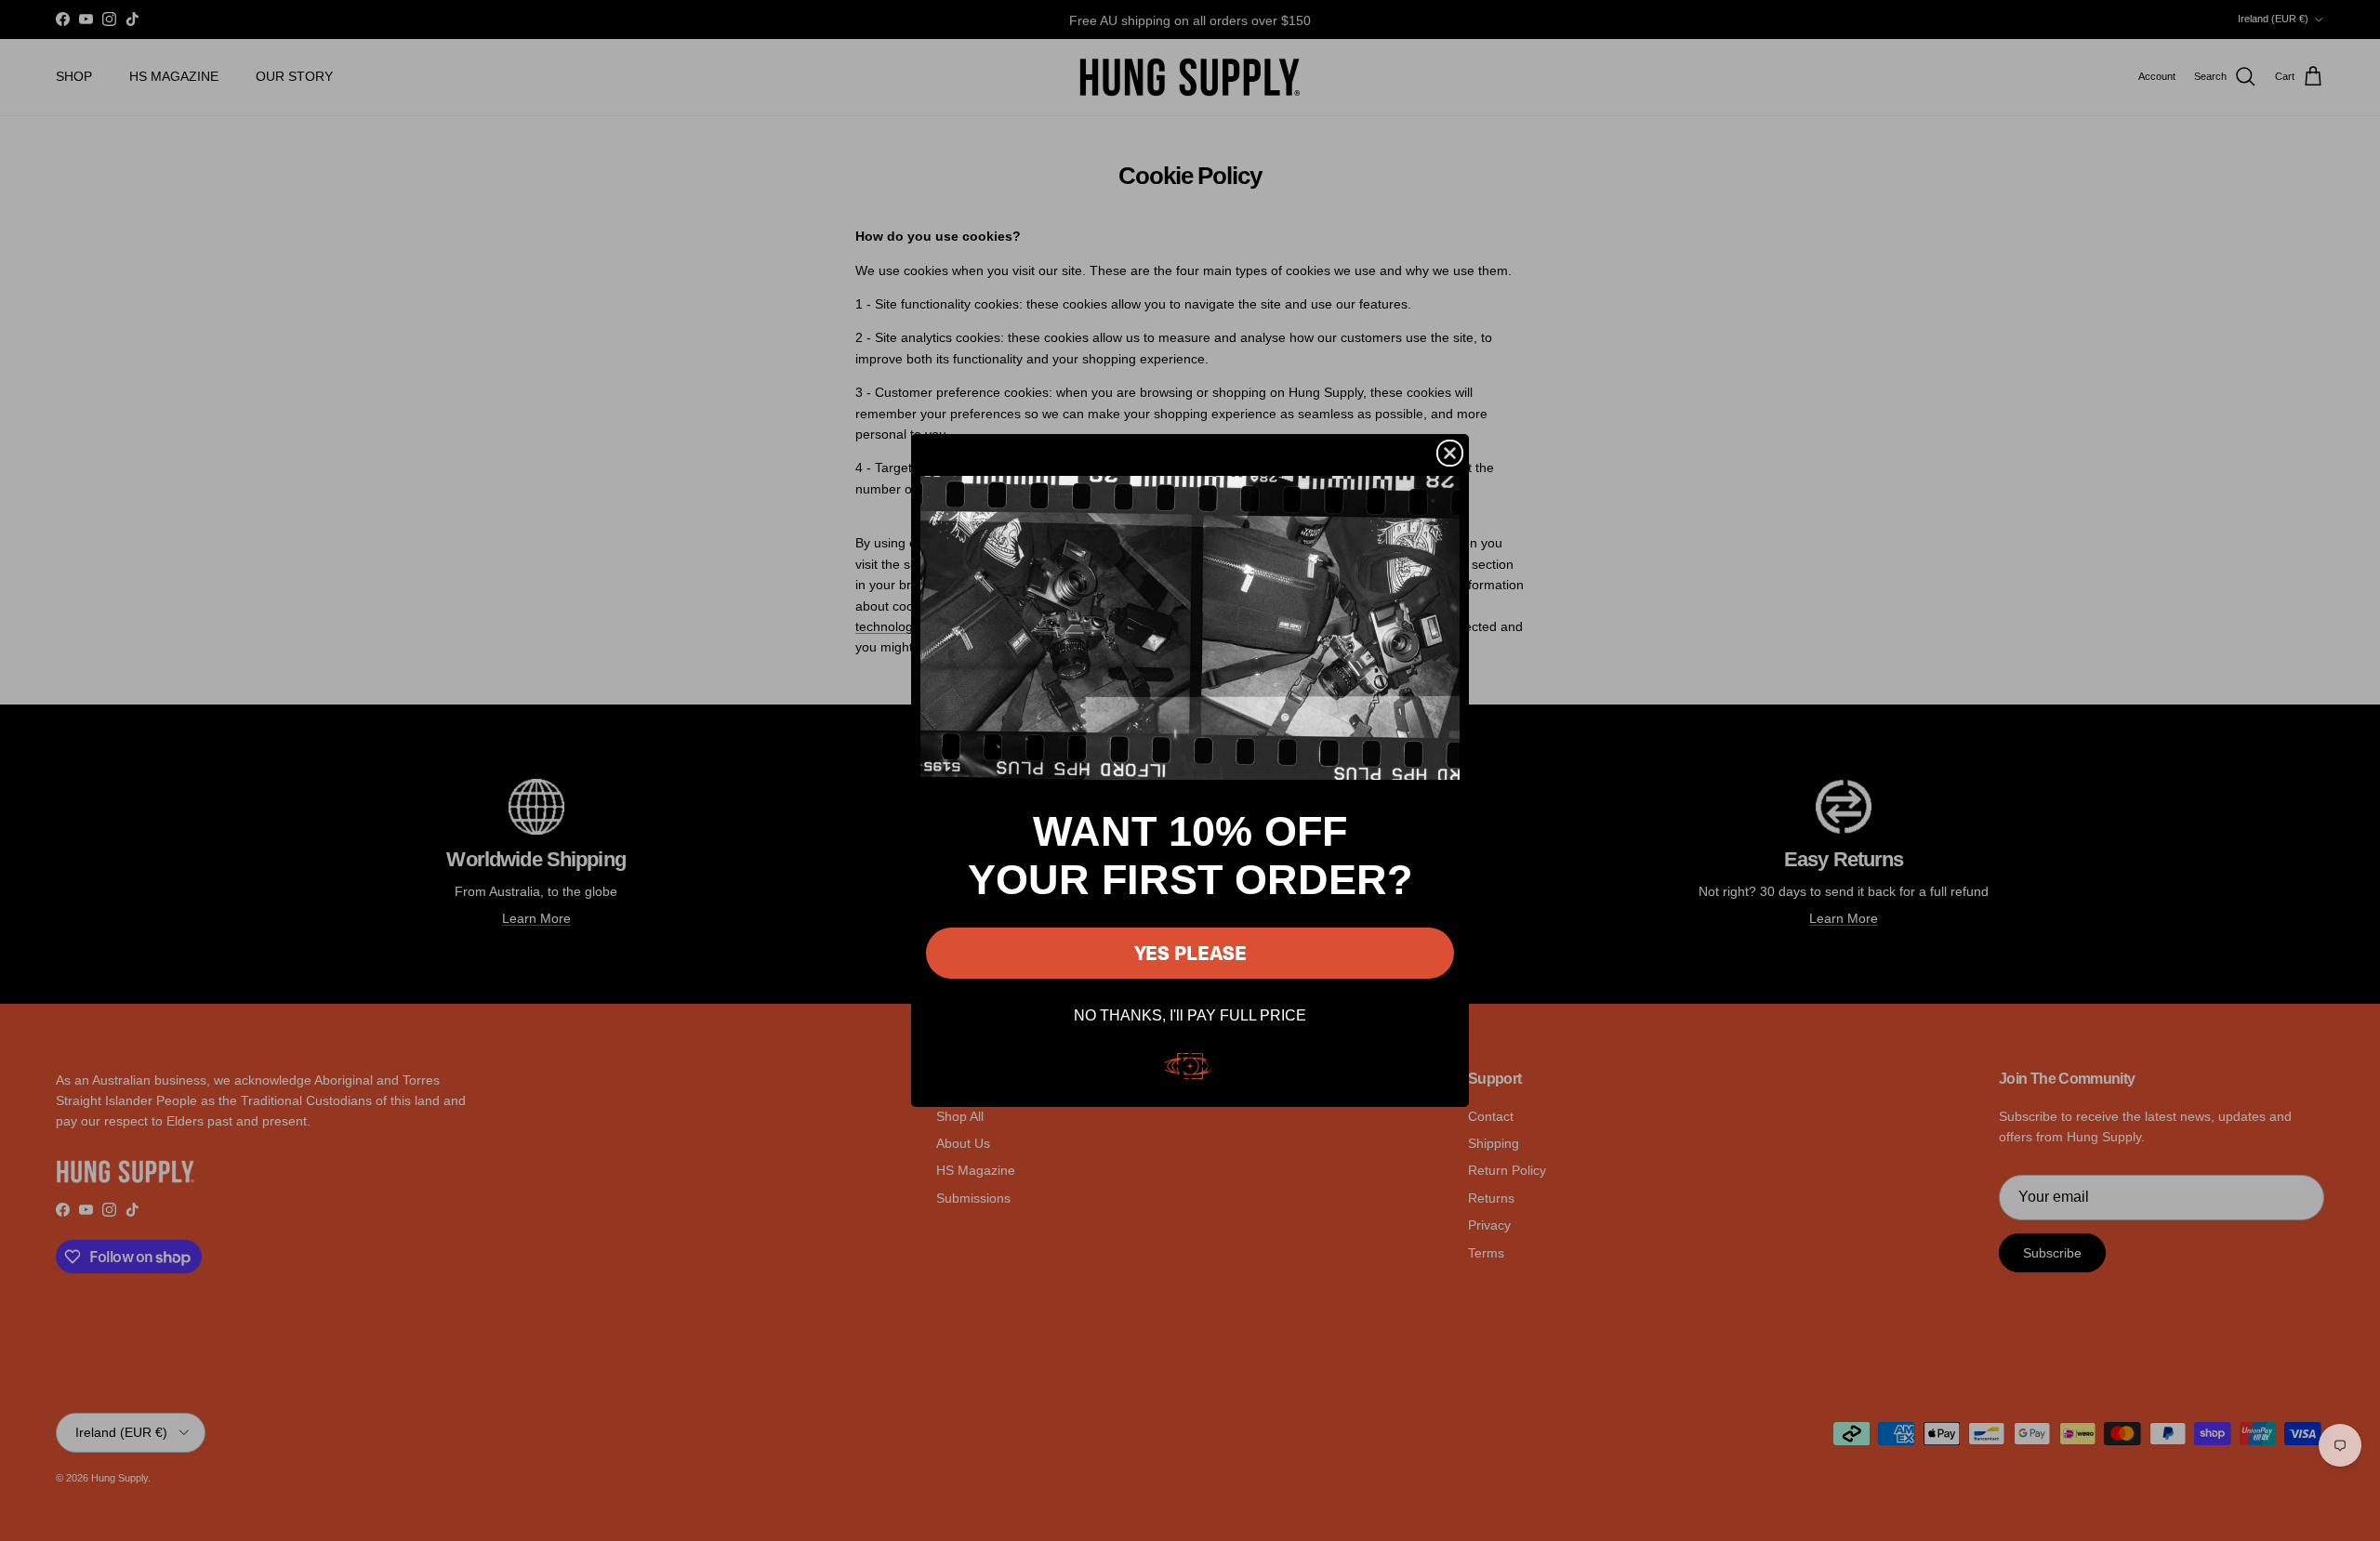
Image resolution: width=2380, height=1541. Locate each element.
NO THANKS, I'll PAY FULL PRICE (1190, 1015)
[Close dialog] (1450, 453)
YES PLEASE (1190, 952)
